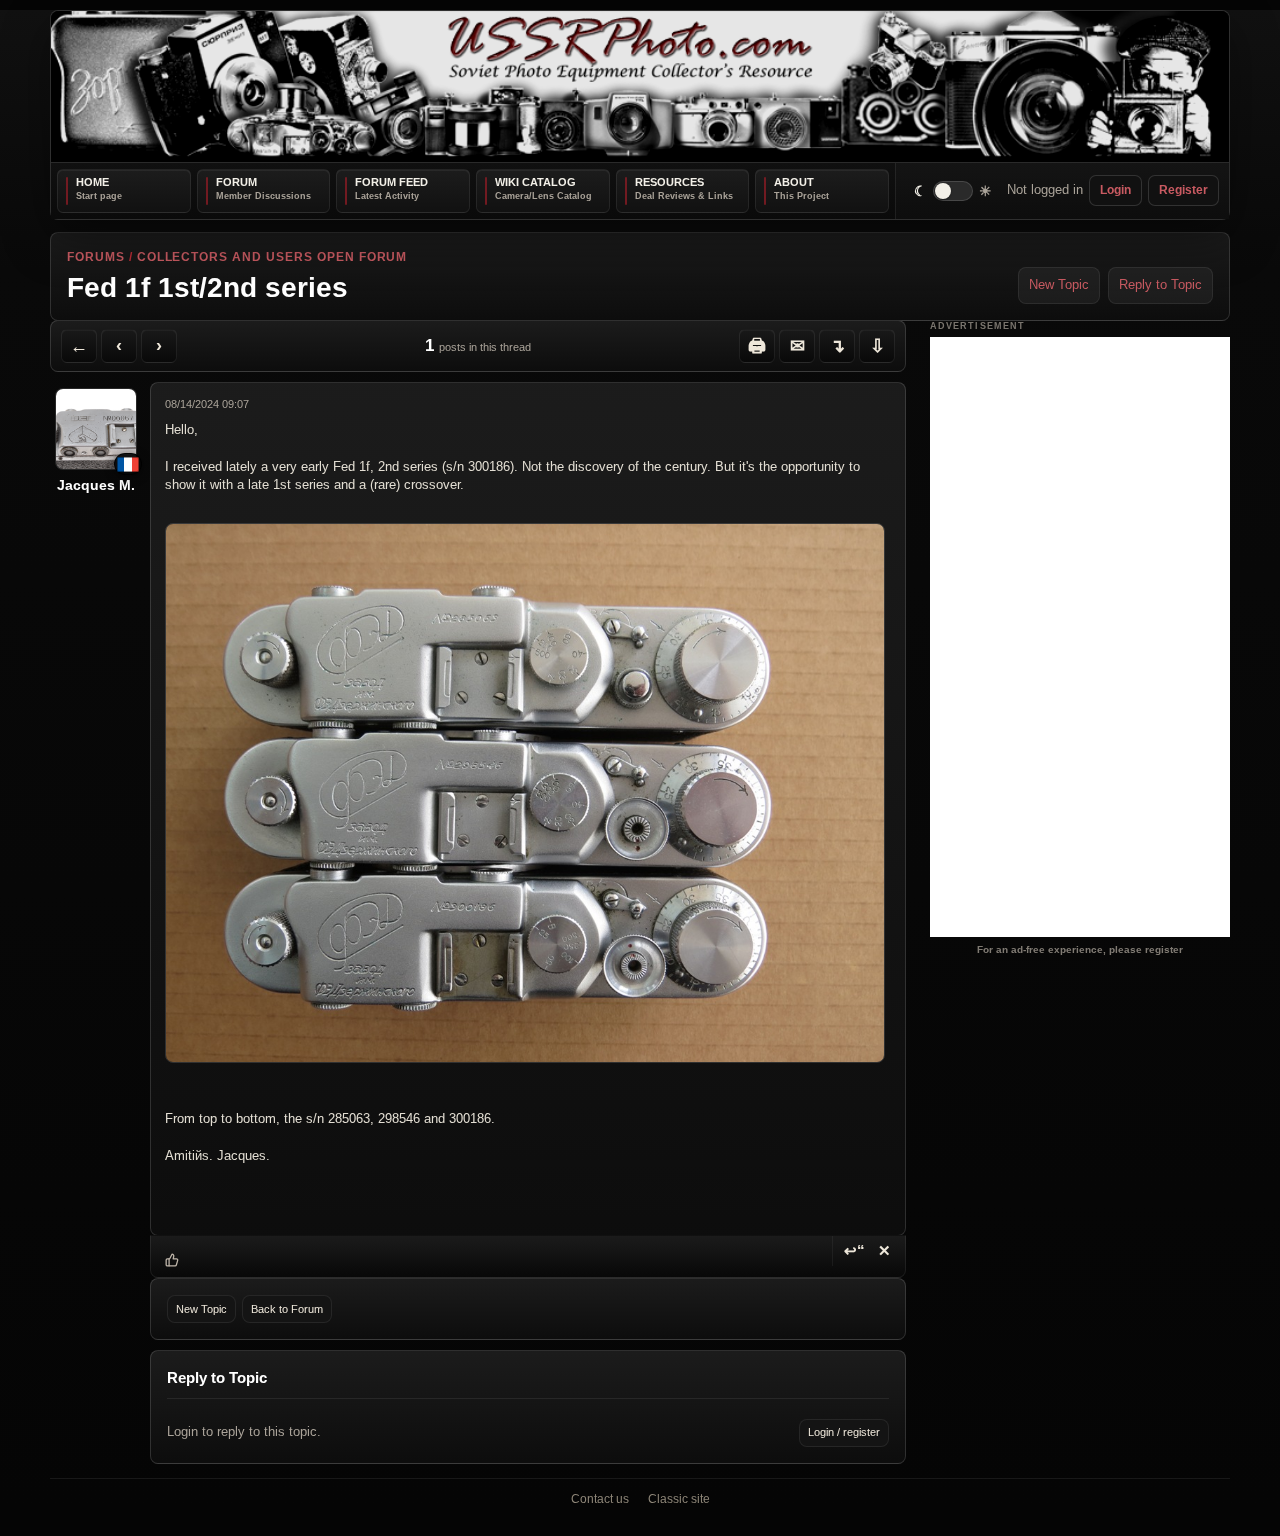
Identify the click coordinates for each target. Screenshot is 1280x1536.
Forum (236, 182)
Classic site (679, 1499)
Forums (96, 257)
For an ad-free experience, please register (1080, 949)
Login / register (844, 1432)
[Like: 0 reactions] (172, 1260)
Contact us (600, 1499)
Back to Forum (287, 1309)
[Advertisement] (1080, 637)
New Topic (1059, 284)
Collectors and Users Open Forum (272, 257)
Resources (669, 182)
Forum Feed (391, 182)
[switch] (953, 190)
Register (1183, 190)
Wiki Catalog (535, 182)
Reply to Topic (1160, 284)
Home (92, 182)
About (794, 182)
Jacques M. (96, 485)
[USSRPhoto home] (640, 86)
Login (1115, 190)
